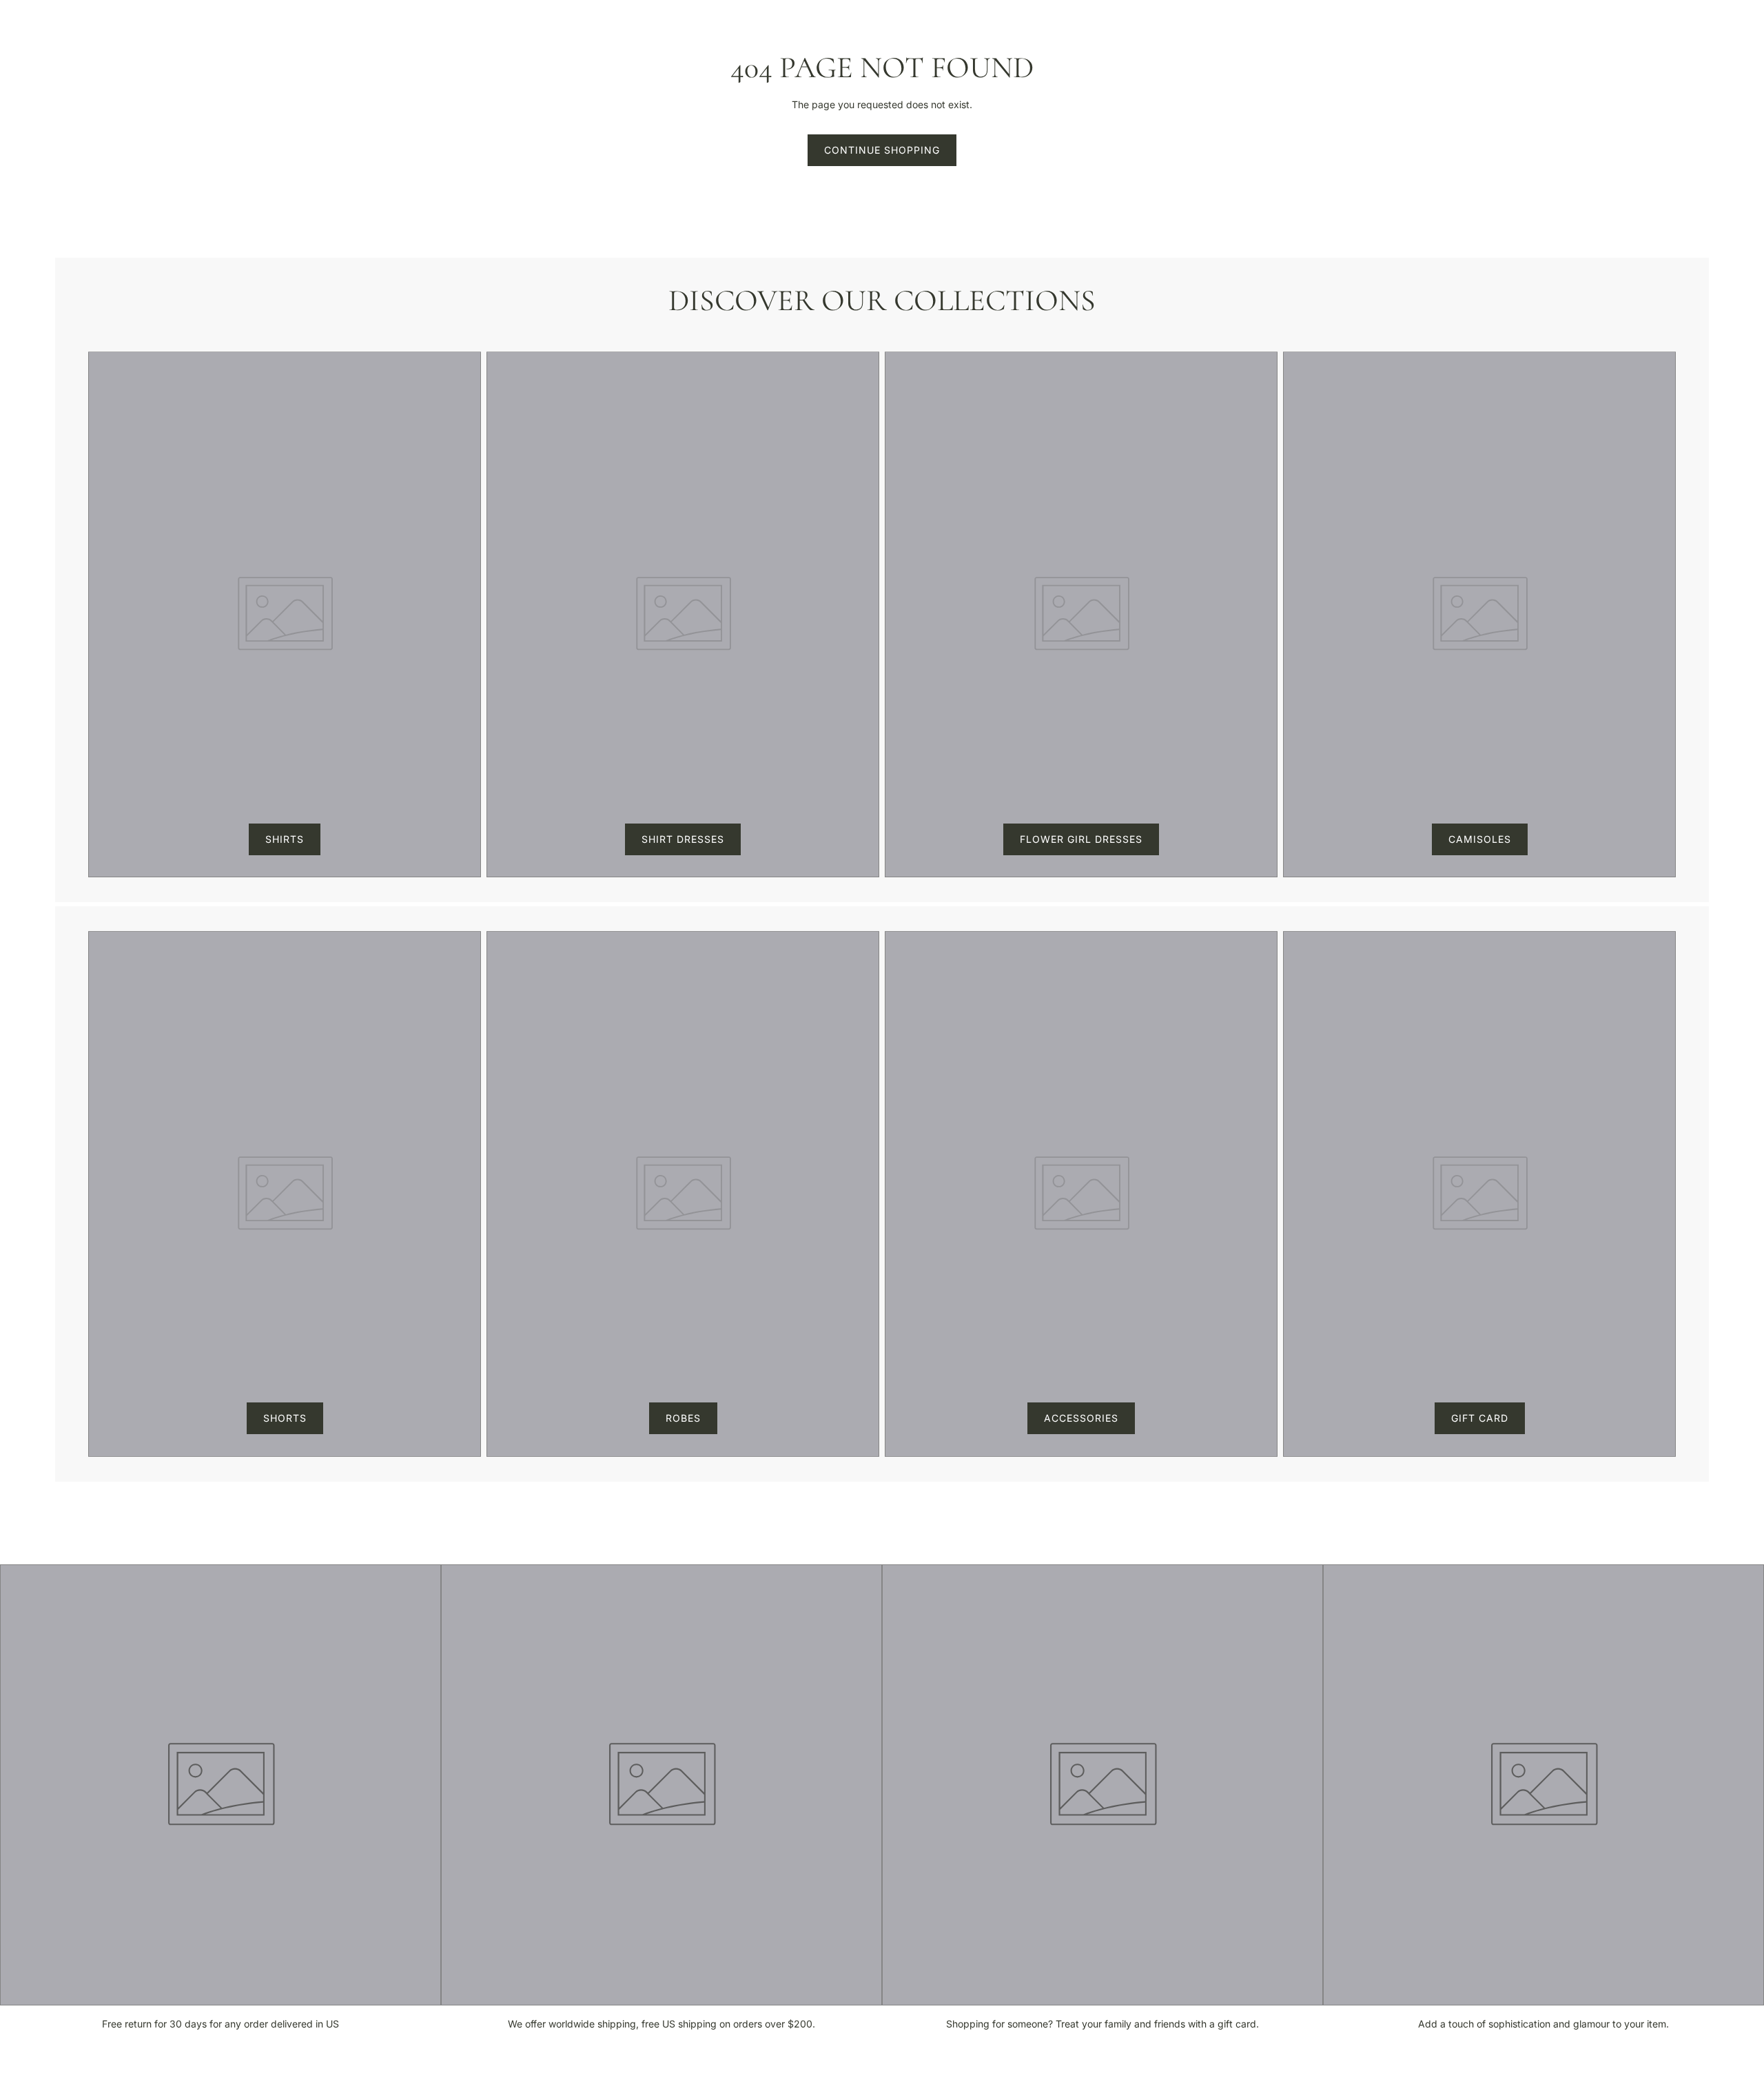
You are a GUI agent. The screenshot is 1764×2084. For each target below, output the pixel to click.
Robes (683, 1418)
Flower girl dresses (1081, 839)
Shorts (285, 1418)
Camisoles (1480, 839)
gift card (1480, 1418)
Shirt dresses (683, 839)
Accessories (1081, 1418)
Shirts (285, 839)
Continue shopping (882, 150)
